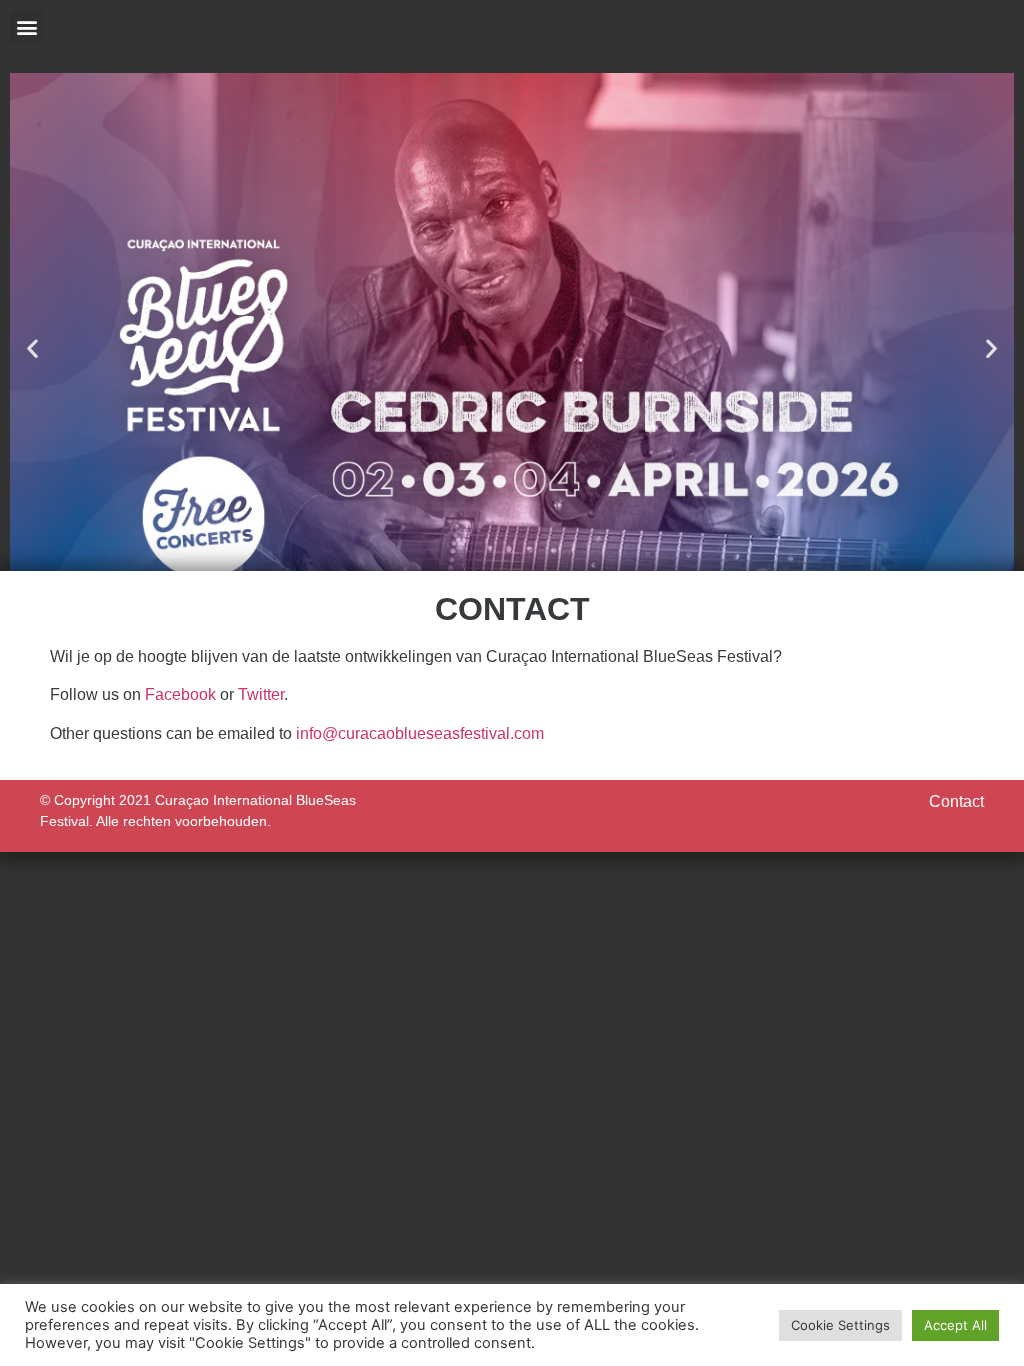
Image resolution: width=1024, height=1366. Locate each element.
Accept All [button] (955, 1325)
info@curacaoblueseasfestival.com (420, 733)
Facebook (180, 694)
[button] (26, 26)
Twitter (261, 694)
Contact (956, 801)
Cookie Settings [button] (840, 1325)
